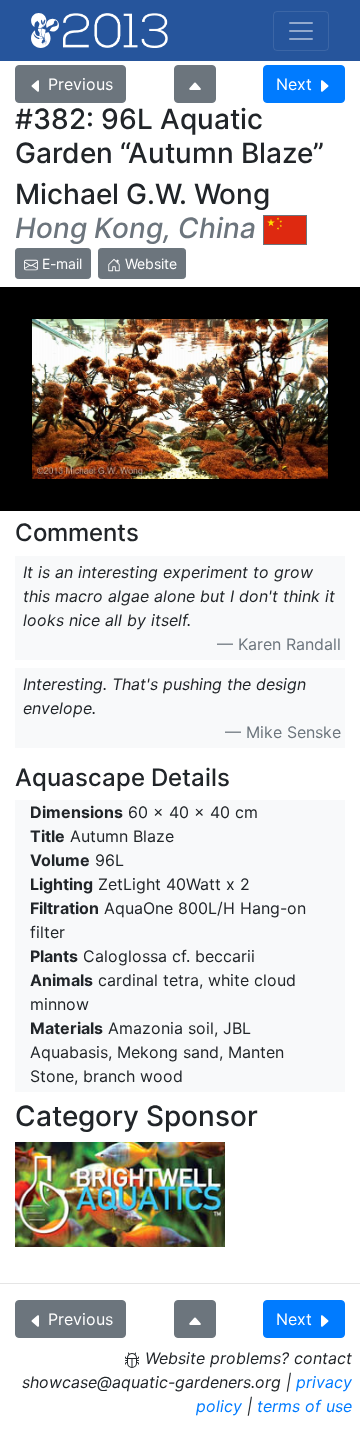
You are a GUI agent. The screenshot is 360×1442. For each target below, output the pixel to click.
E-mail (60, 263)
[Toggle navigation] (301, 31)
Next (294, 84)
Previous (80, 84)
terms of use (304, 1406)
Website (149, 263)
